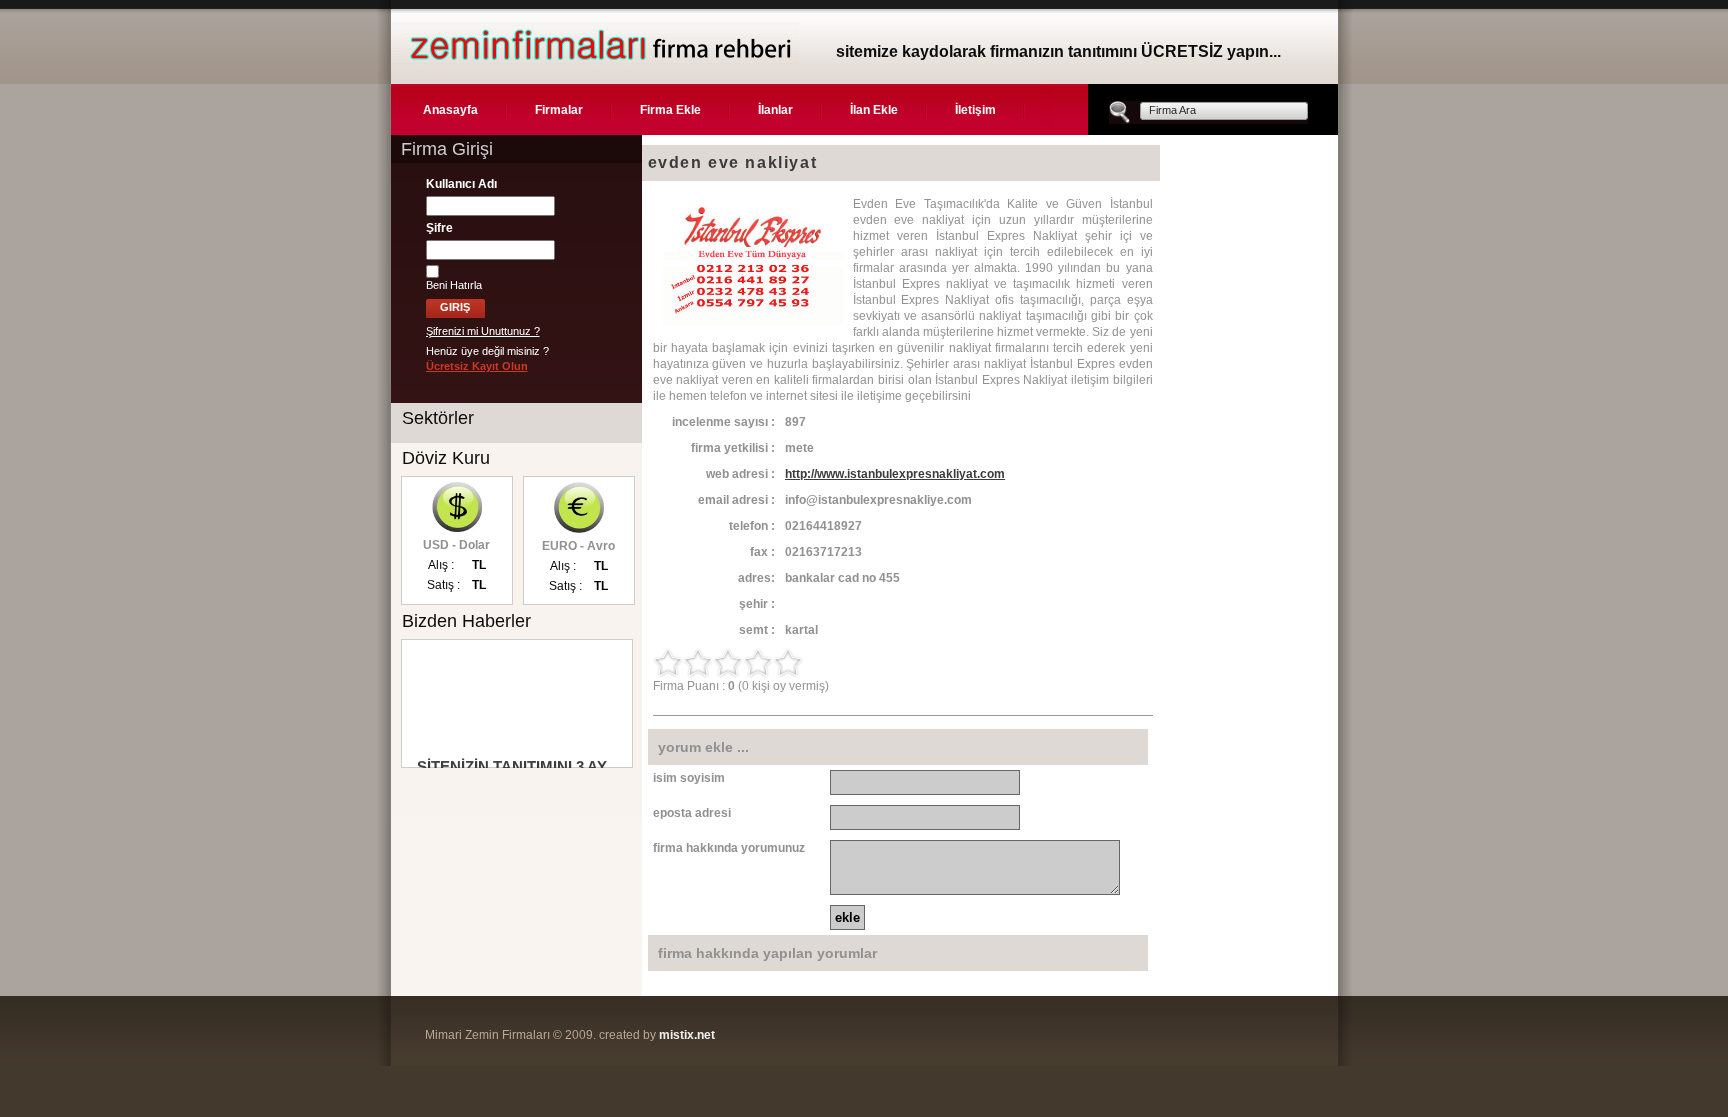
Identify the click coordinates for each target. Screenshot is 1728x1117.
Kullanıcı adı (461, 184)
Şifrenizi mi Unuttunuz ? (483, 331)
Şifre (439, 228)
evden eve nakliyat (733, 162)
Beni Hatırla (454, 285)
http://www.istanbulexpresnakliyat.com (895, 474)
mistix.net (687, 1035)
